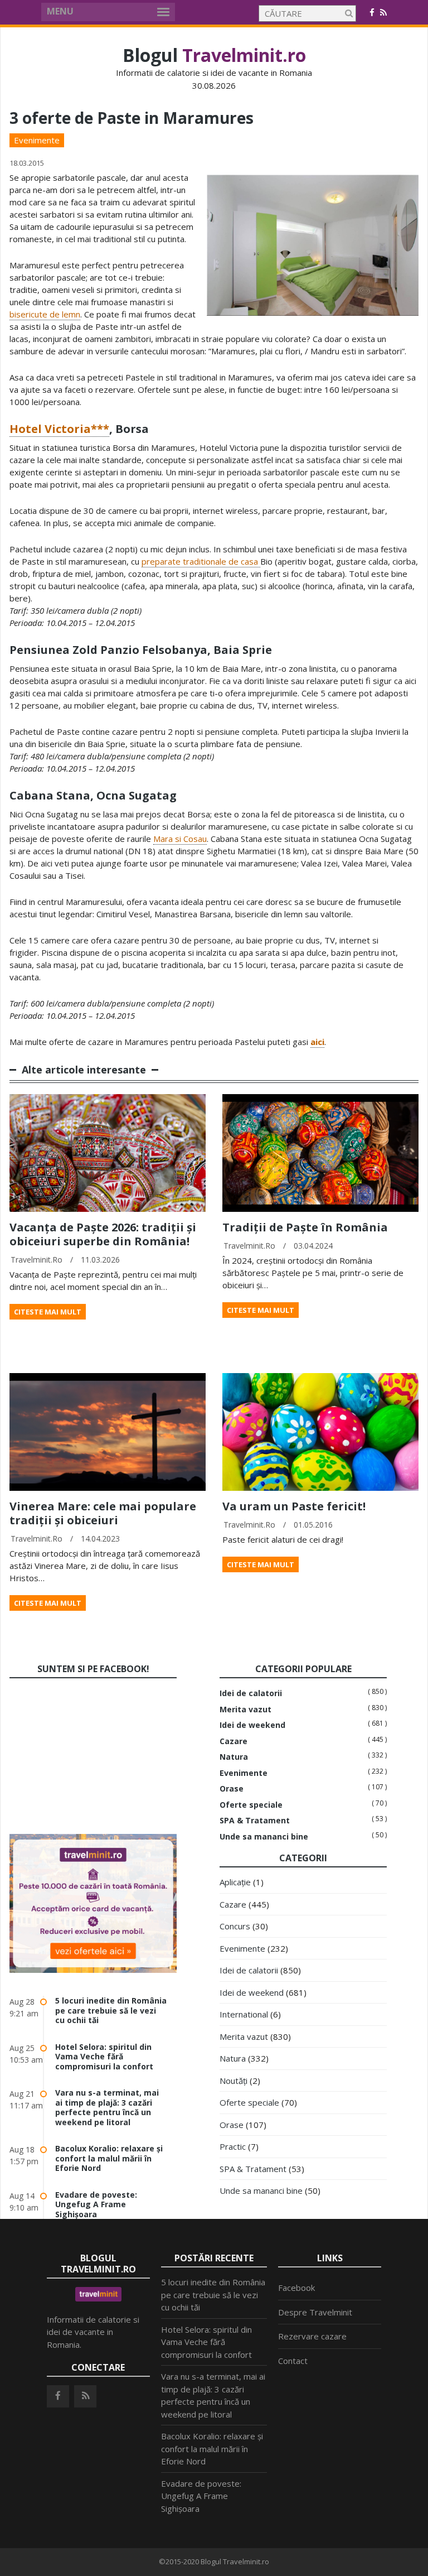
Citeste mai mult (48, 1312)
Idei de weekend (252, 1725)
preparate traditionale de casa (201, 561)
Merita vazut (245, 1710)
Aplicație (235, 1882)
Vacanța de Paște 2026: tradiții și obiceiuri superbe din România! (103, 1234)
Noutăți (234, 2081)
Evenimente (37, 140)
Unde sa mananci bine (264, 1837)
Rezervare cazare (312, 2336)
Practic (233, 2146)
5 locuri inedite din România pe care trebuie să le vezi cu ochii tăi (111, 2010)
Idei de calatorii (251, 1693)
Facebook (296, 2288)
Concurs (235, 1926)
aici (317, 1042)
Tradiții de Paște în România (305, 1227)
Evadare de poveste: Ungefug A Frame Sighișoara (96, 2204)
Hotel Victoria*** (59, 429)
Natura (234, 1757)
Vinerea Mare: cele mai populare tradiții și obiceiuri (103, 1513)
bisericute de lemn (45, 314)
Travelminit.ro (37, 1260)
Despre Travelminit (315, 2312)
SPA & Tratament (255, 1821)
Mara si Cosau (180, 839)
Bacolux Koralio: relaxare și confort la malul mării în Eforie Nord (109, 2158)
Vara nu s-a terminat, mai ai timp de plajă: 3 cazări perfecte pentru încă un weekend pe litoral (107, 2107)
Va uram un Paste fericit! (294, 1506)
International (244, 2014)
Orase (232, 1789)
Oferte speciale (251, 1805)
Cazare (234, 1741)
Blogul (214, 55)
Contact (293, 2361)
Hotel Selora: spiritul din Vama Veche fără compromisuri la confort (104, 2057)
